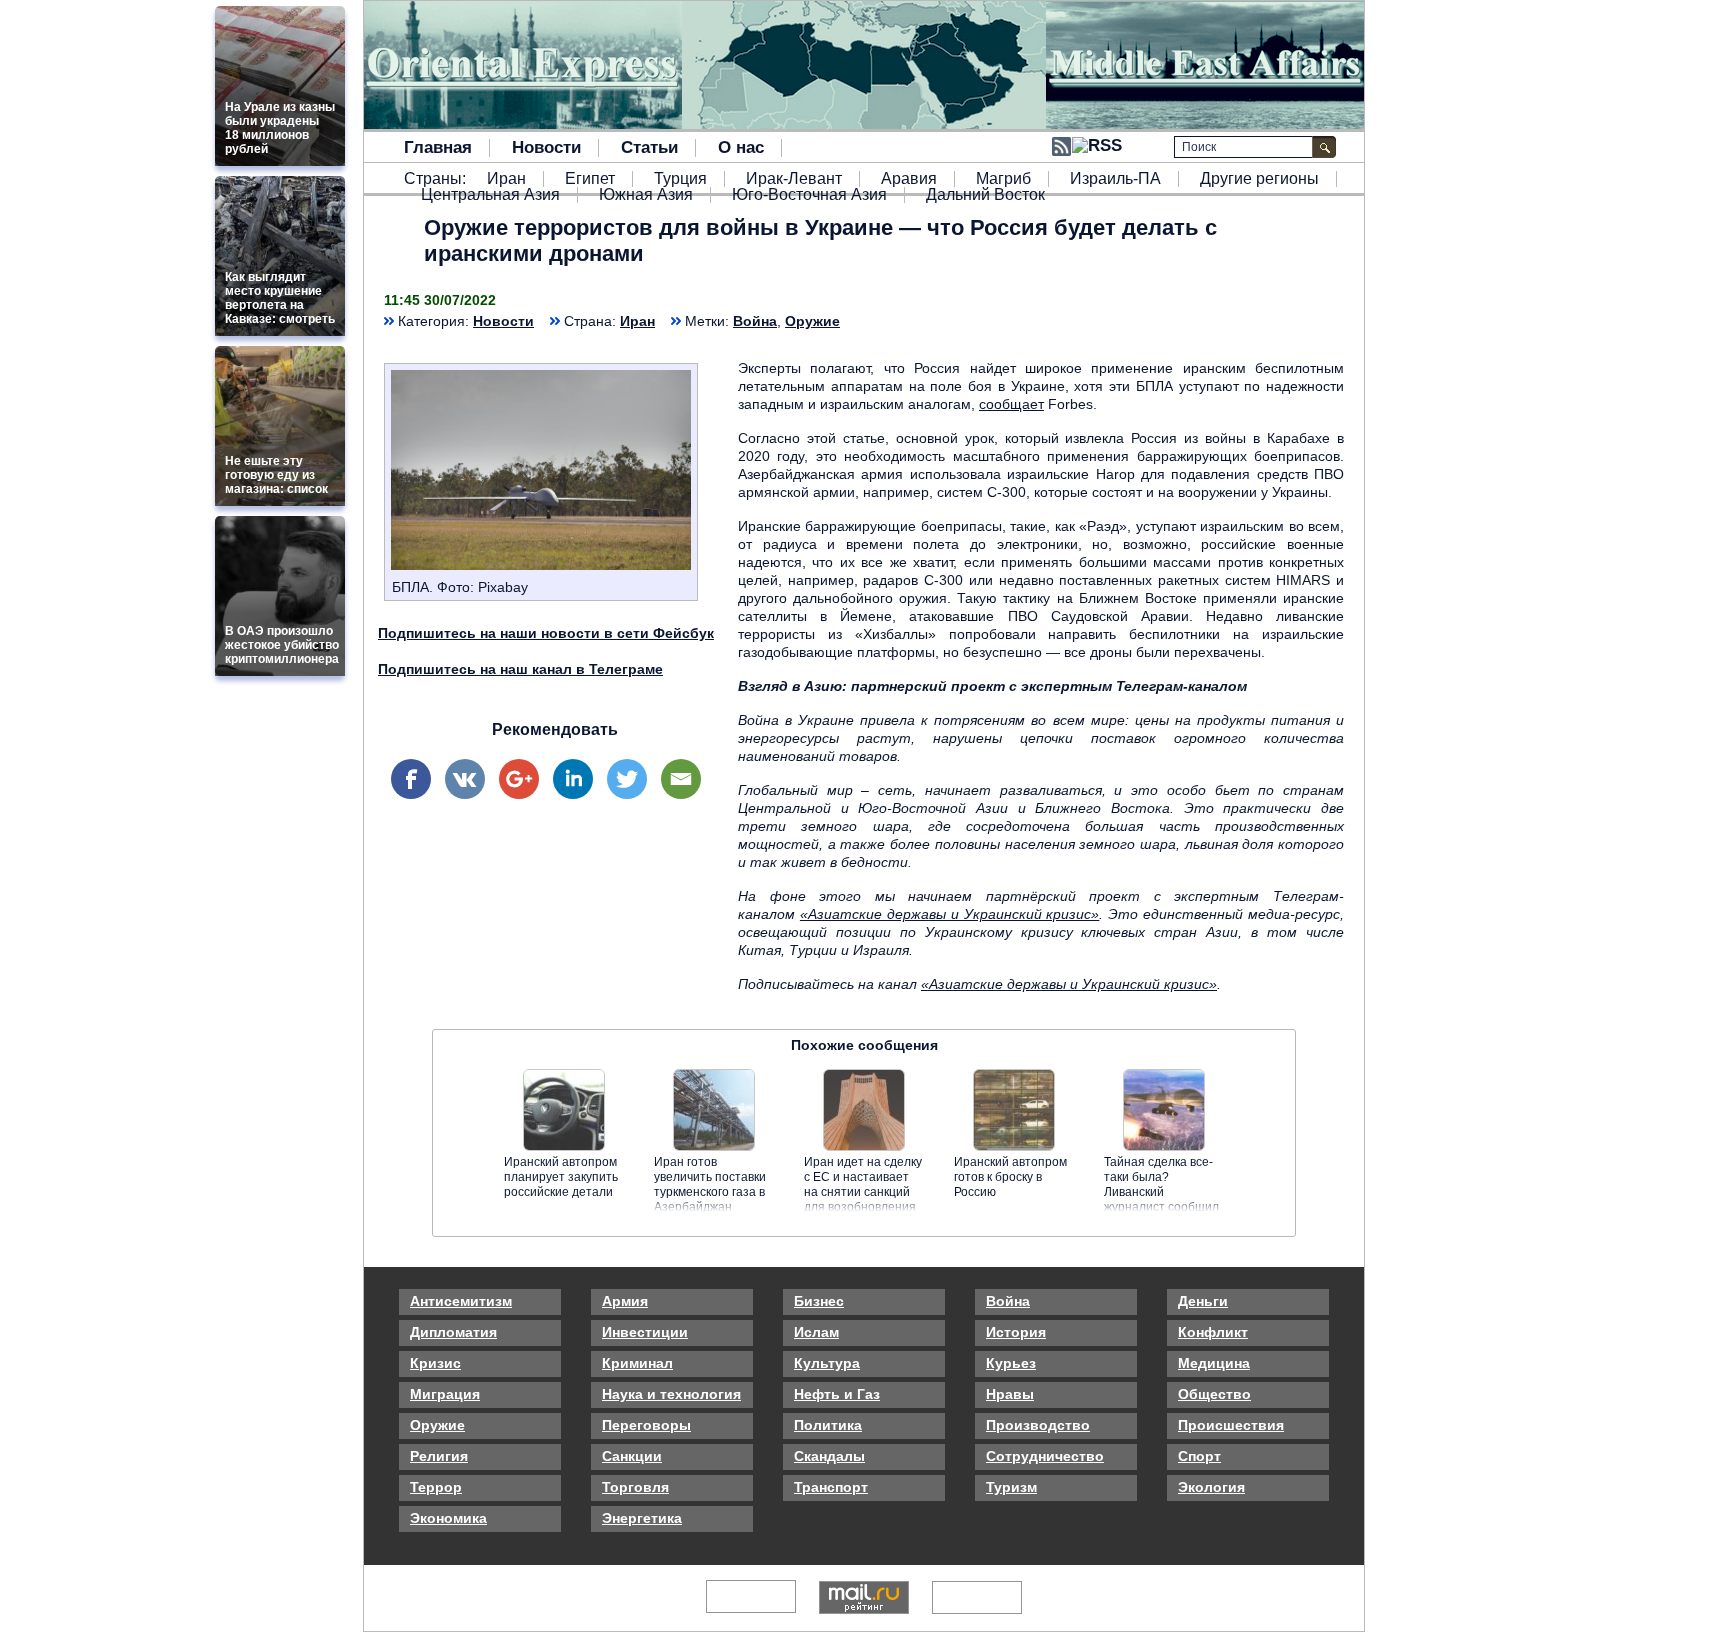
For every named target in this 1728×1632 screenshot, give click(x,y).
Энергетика (642, 1518)
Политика (828, 1425)
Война (755, 321)
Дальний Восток (985, 195)
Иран (506, 179)
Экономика (448, 1518)
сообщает (1011, 404)
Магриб (1003, 179)
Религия (439, 1456)
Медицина (1214, 1363)
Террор (436, 1487)
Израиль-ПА (1115, 179)
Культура (827, 1363)
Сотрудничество (1045, 1456)
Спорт (1199, 1456)
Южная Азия (646, 195)
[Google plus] (519, 779)
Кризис (435, 1363)
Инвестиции (645, 1332)
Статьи (649, 148)
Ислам (816, 1332)
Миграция (445, 1394)
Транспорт (831, 1487)
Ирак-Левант (794, 179)
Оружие (812, 321)
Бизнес (819, 1301)
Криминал (637, 1363)
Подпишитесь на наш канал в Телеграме (520, 669)
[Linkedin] (573, 779)
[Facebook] (411, 779)
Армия (625, 1301)
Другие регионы (1259, 179)
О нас (741, 148)
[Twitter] (627, 779)
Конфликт (1213, 1332)
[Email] (681, 779)
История (1016, 1332)
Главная (438, 148)
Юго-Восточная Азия (809, 195)
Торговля (635, 1487)
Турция (680, 179)
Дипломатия (453, 1332)
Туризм (1011, 1487)
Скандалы (829, 1456)
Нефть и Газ (837, 1394)
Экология (1211, 1487)
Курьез (1011, 1363)
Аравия (909, 179)
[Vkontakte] (465, 779)
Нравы (1010, 1394)
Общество (1214, 1394)
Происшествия (1231, 1425)
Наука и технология (671, 1394)
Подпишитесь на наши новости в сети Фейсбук (546, 633)
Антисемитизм (461, 1301)
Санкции (632, 1456)
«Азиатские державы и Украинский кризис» (950, 914)
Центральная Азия (490, 195)
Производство (1038, 1425)
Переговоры (646, 1425)
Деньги (1203, 1301)
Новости (546, 148)
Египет (590, 179)
